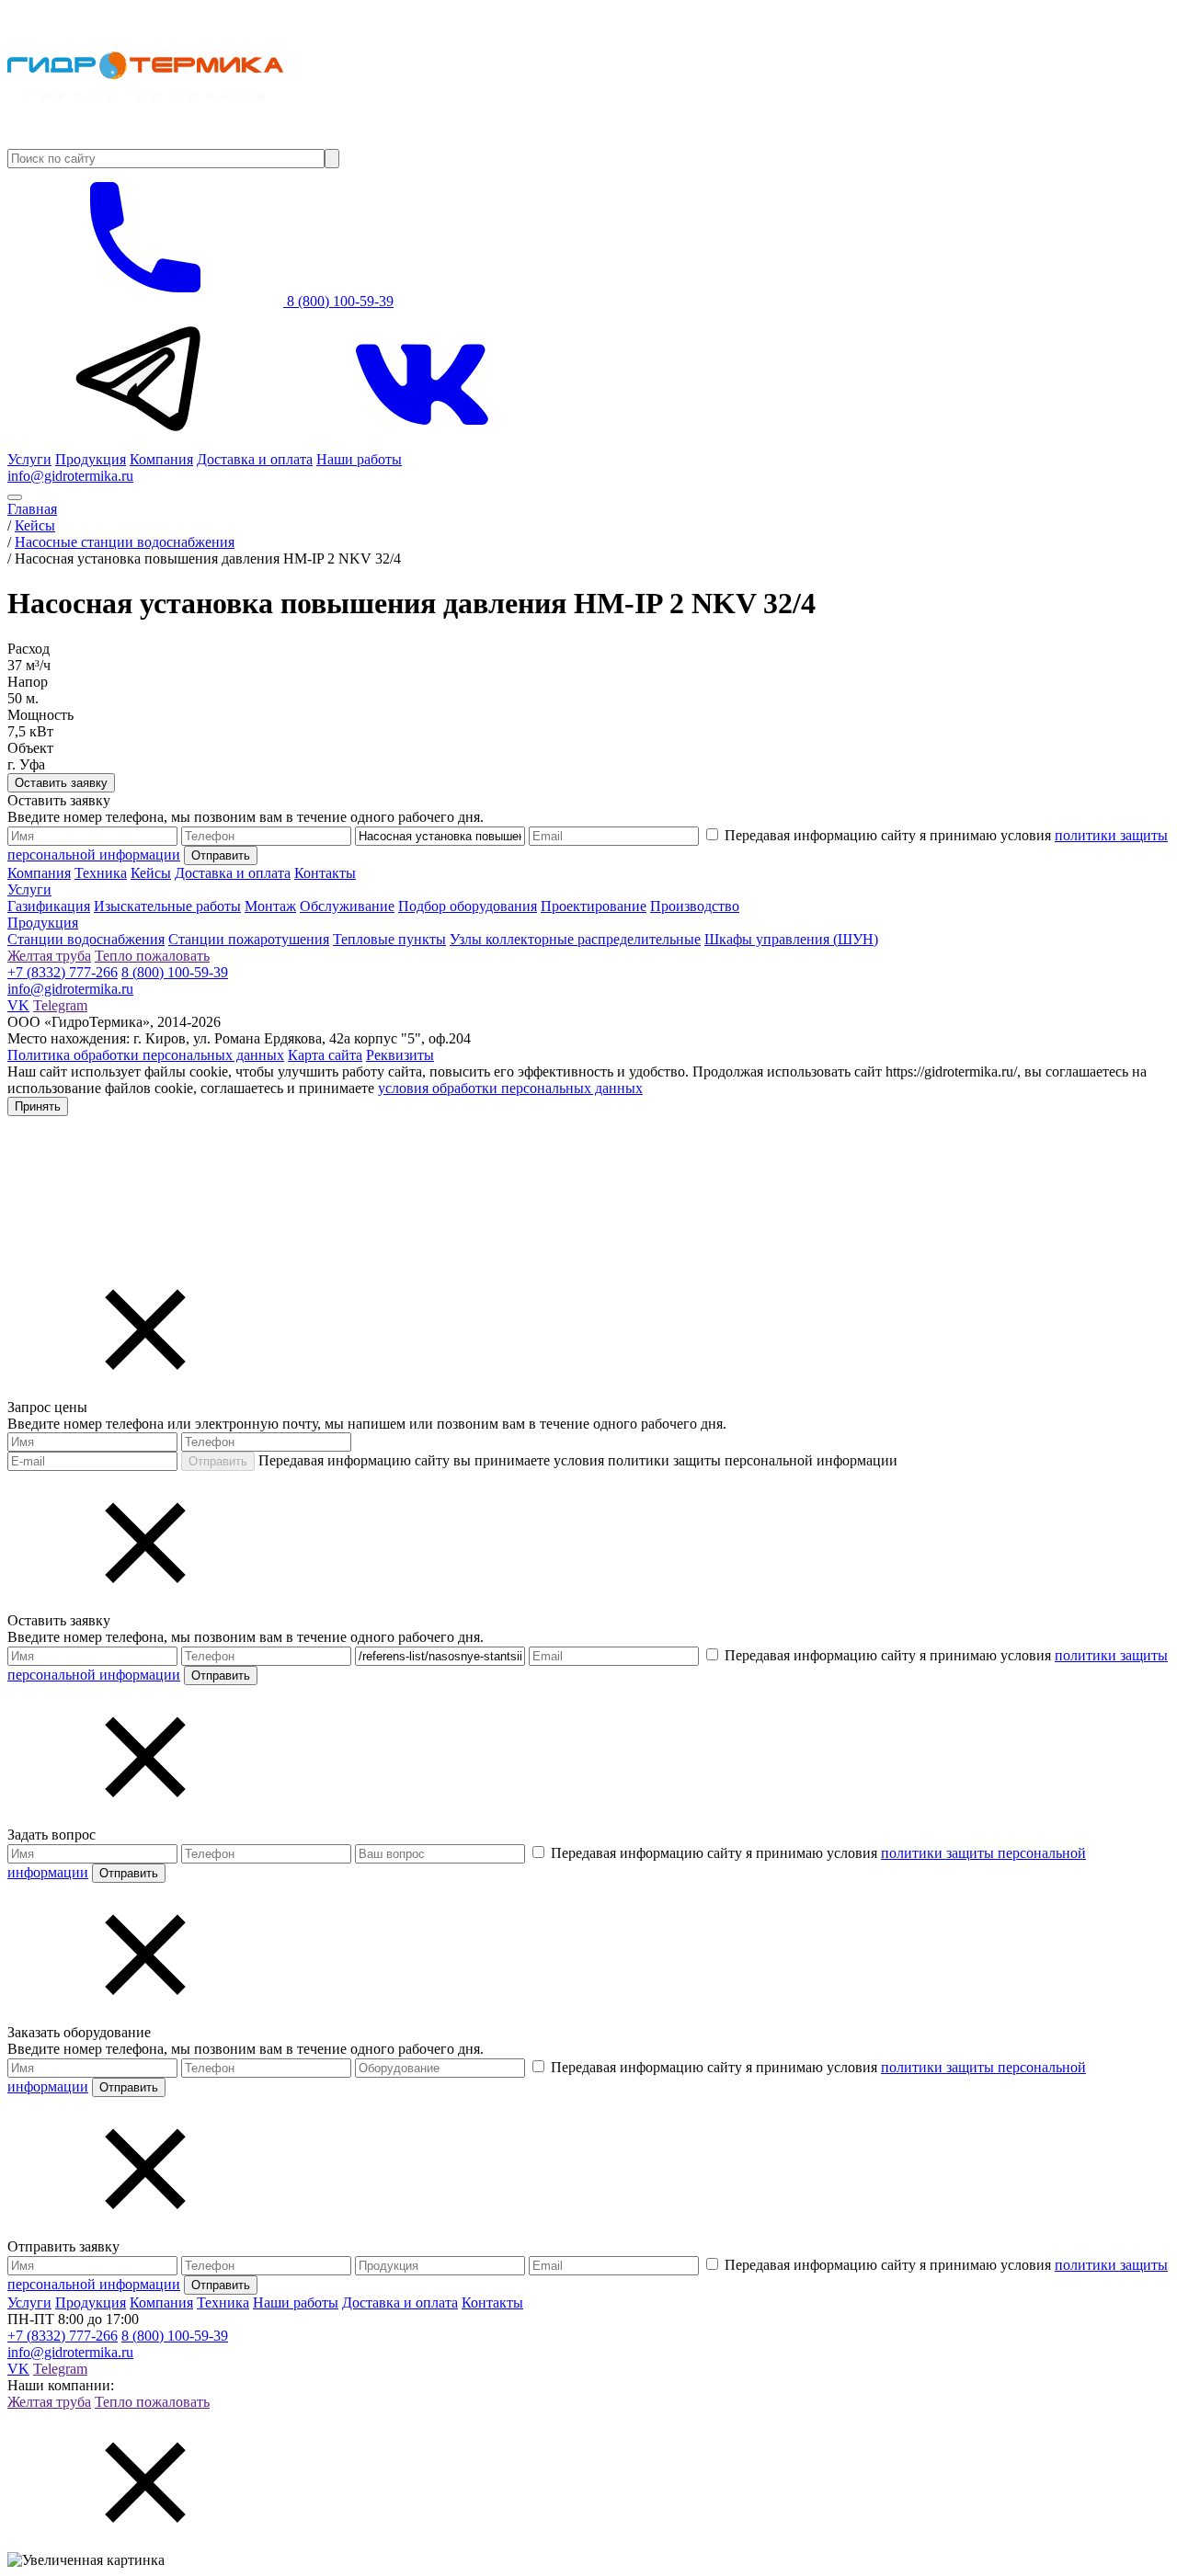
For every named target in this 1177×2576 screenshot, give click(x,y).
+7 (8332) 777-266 (63, 972)
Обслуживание (347, 906)
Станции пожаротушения (249, 939)
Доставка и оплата (255, 459)
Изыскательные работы (167, 906)
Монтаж (270, 906)
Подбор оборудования (468, 906)
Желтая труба (49, 956)
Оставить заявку (61, 783)
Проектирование (594, 906)
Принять (38, 1106)
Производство (695, 906)
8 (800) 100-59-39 (338, 301)
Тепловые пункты (389, 939)
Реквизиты (400, 1055)
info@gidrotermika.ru (70, 476)
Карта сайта (325, 1055)
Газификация (49, 906)
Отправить (218, 1461)
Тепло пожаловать (152, 956)
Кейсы (151, 873)
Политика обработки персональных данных (146, 1055)
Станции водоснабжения (86, 939)
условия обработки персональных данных (510, 1088)
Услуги (29, 459)
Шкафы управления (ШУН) (791, 939)
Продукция (91, 459)
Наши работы (359, 459)
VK (18, 1005)
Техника (101, 873)
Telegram (60, 1005)
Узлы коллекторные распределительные (575, 939)
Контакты (325, 873)
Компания (161, 459)
